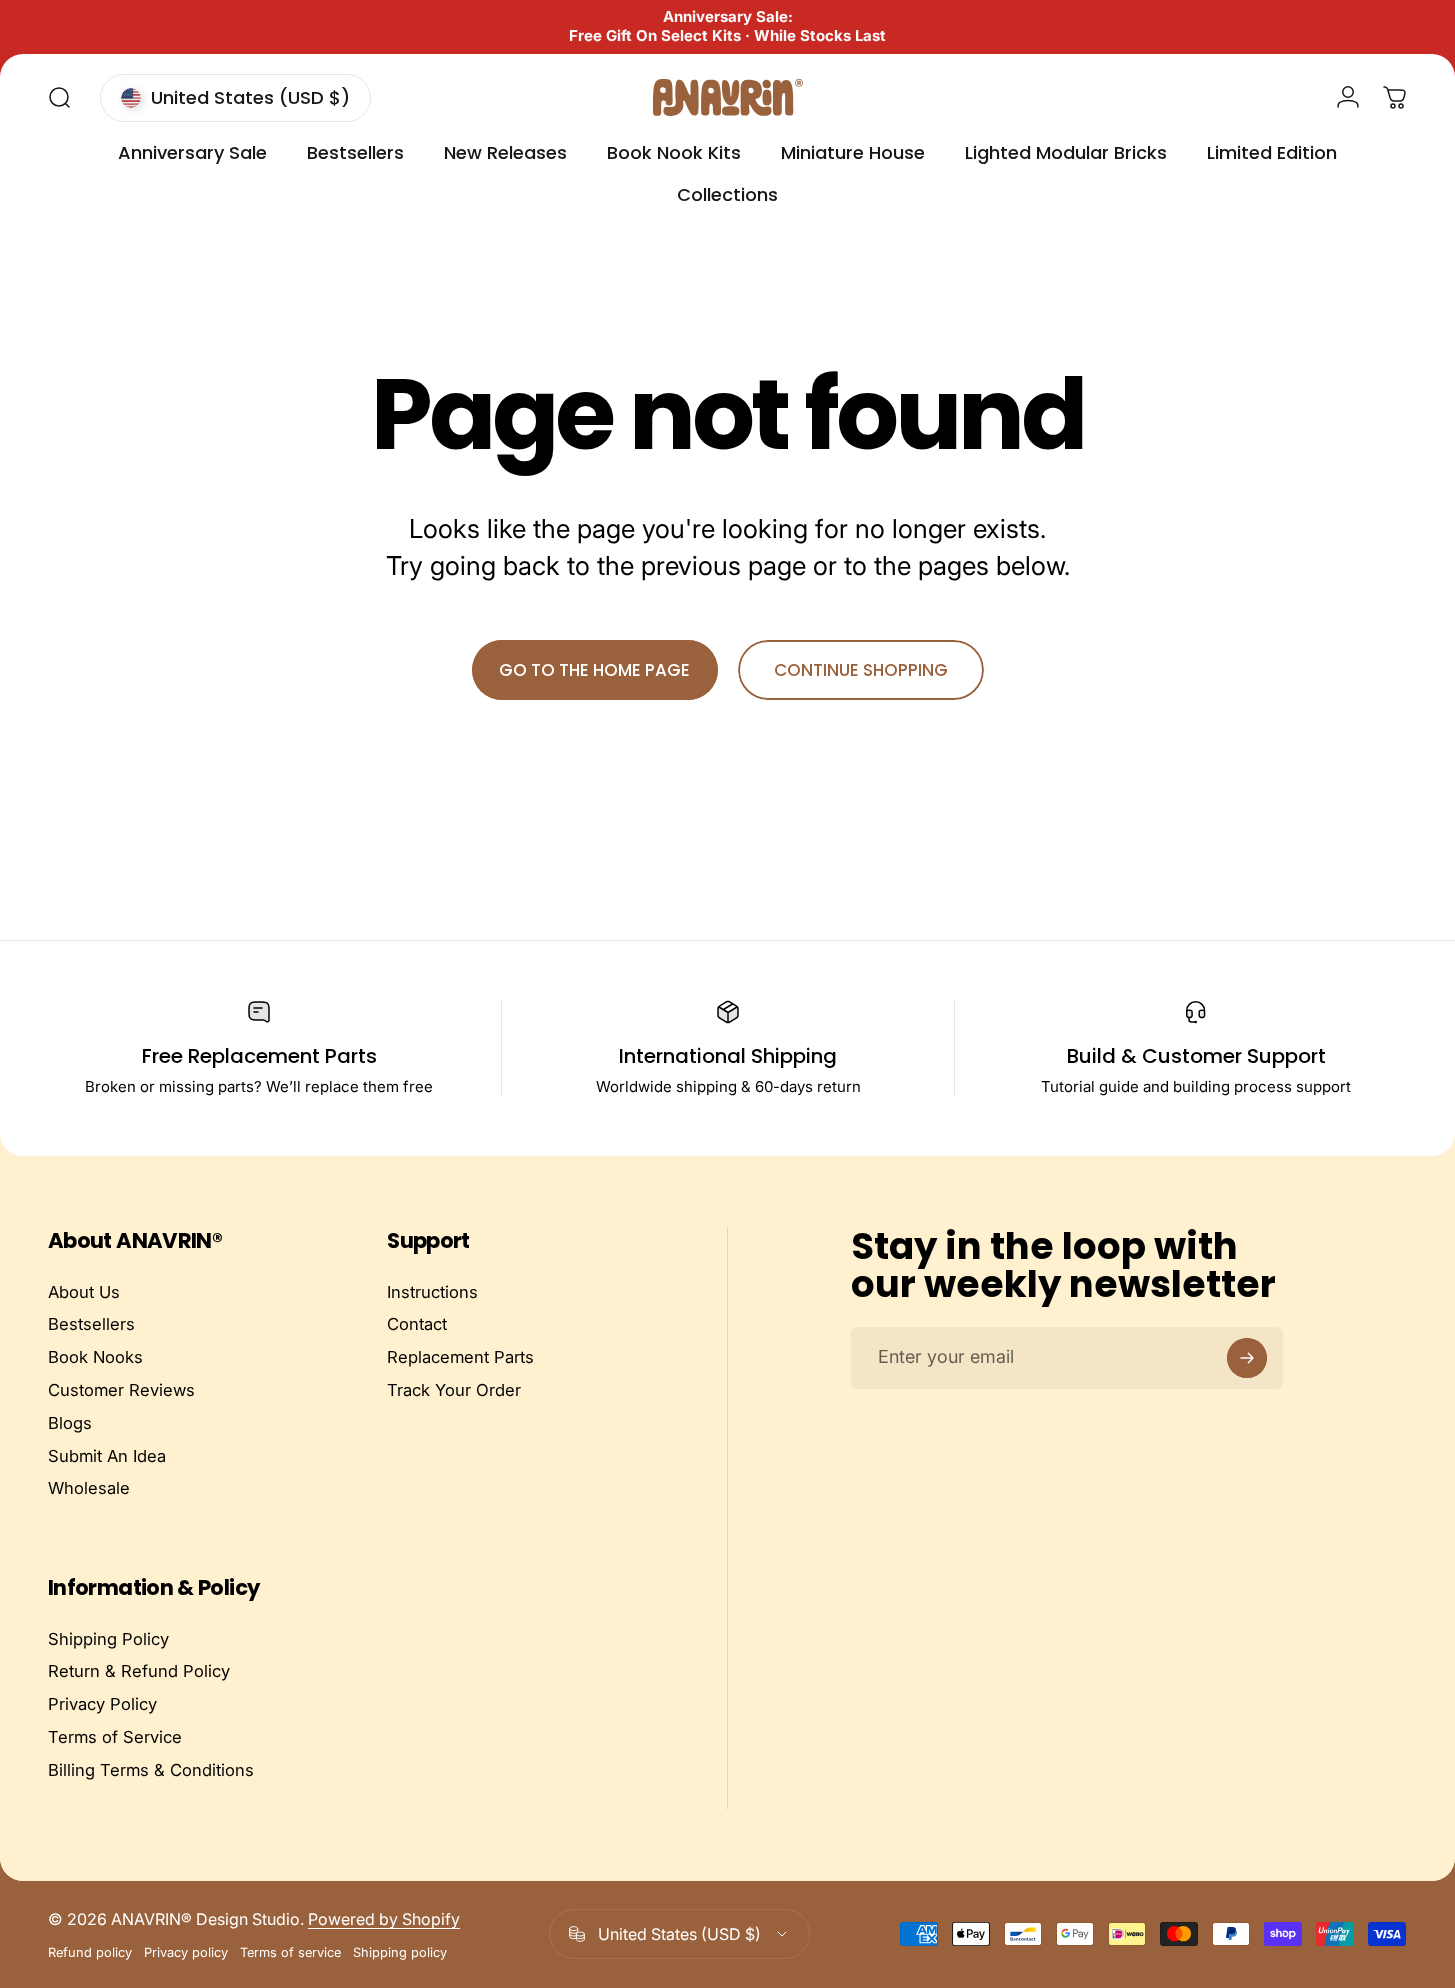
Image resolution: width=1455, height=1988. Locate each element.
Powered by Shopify (384, 1919)
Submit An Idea (107, 1456)
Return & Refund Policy (139, 1672)
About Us (84, 1292)
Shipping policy (400, 1952)
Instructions (432, 1292)
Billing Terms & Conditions (151, 1770)
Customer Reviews (121, 1390)
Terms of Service (115, 1737)
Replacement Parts (460, 1357)
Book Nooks (95, 1357)
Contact (417, 1325)
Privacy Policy (102, 1705)
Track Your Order (454, 1390)
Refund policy (90, 1952)
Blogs (70, 1423)
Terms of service (290, 1952)
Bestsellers (91, 1325)
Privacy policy (186, 1952)
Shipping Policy (108, 1639)
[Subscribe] (1247, 1358)
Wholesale (89, 1489)
